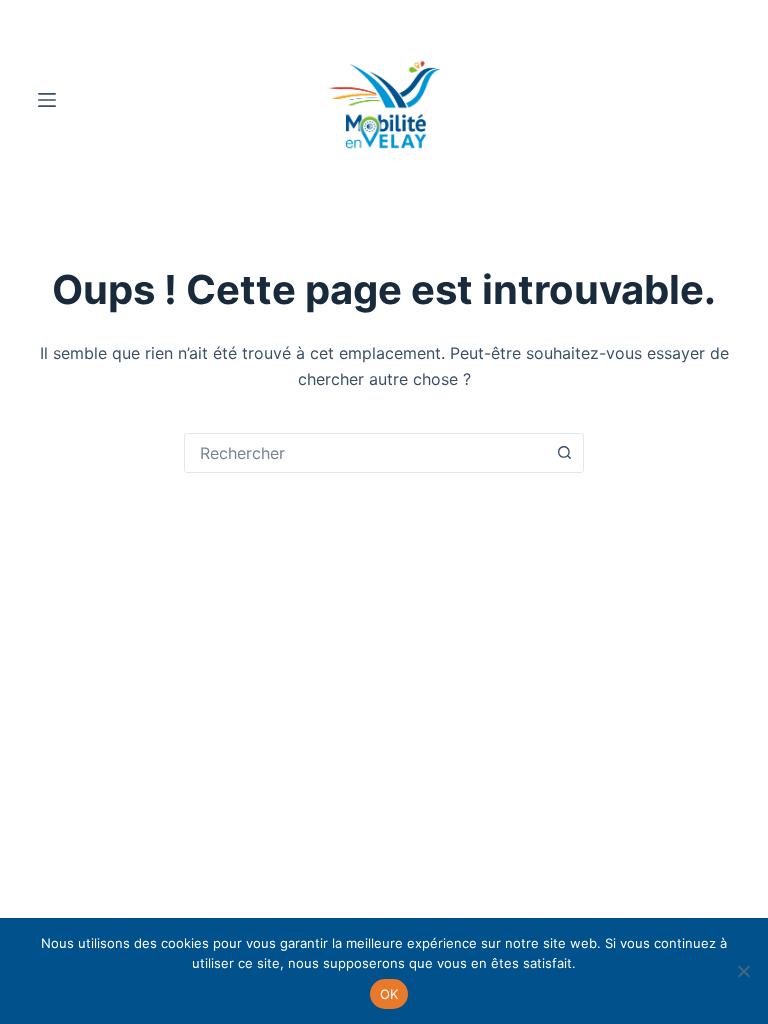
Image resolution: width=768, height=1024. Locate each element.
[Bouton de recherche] (564, 453)
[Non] (743, 971)
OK (389, 994)
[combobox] (365, 453)
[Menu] (47, 100)
